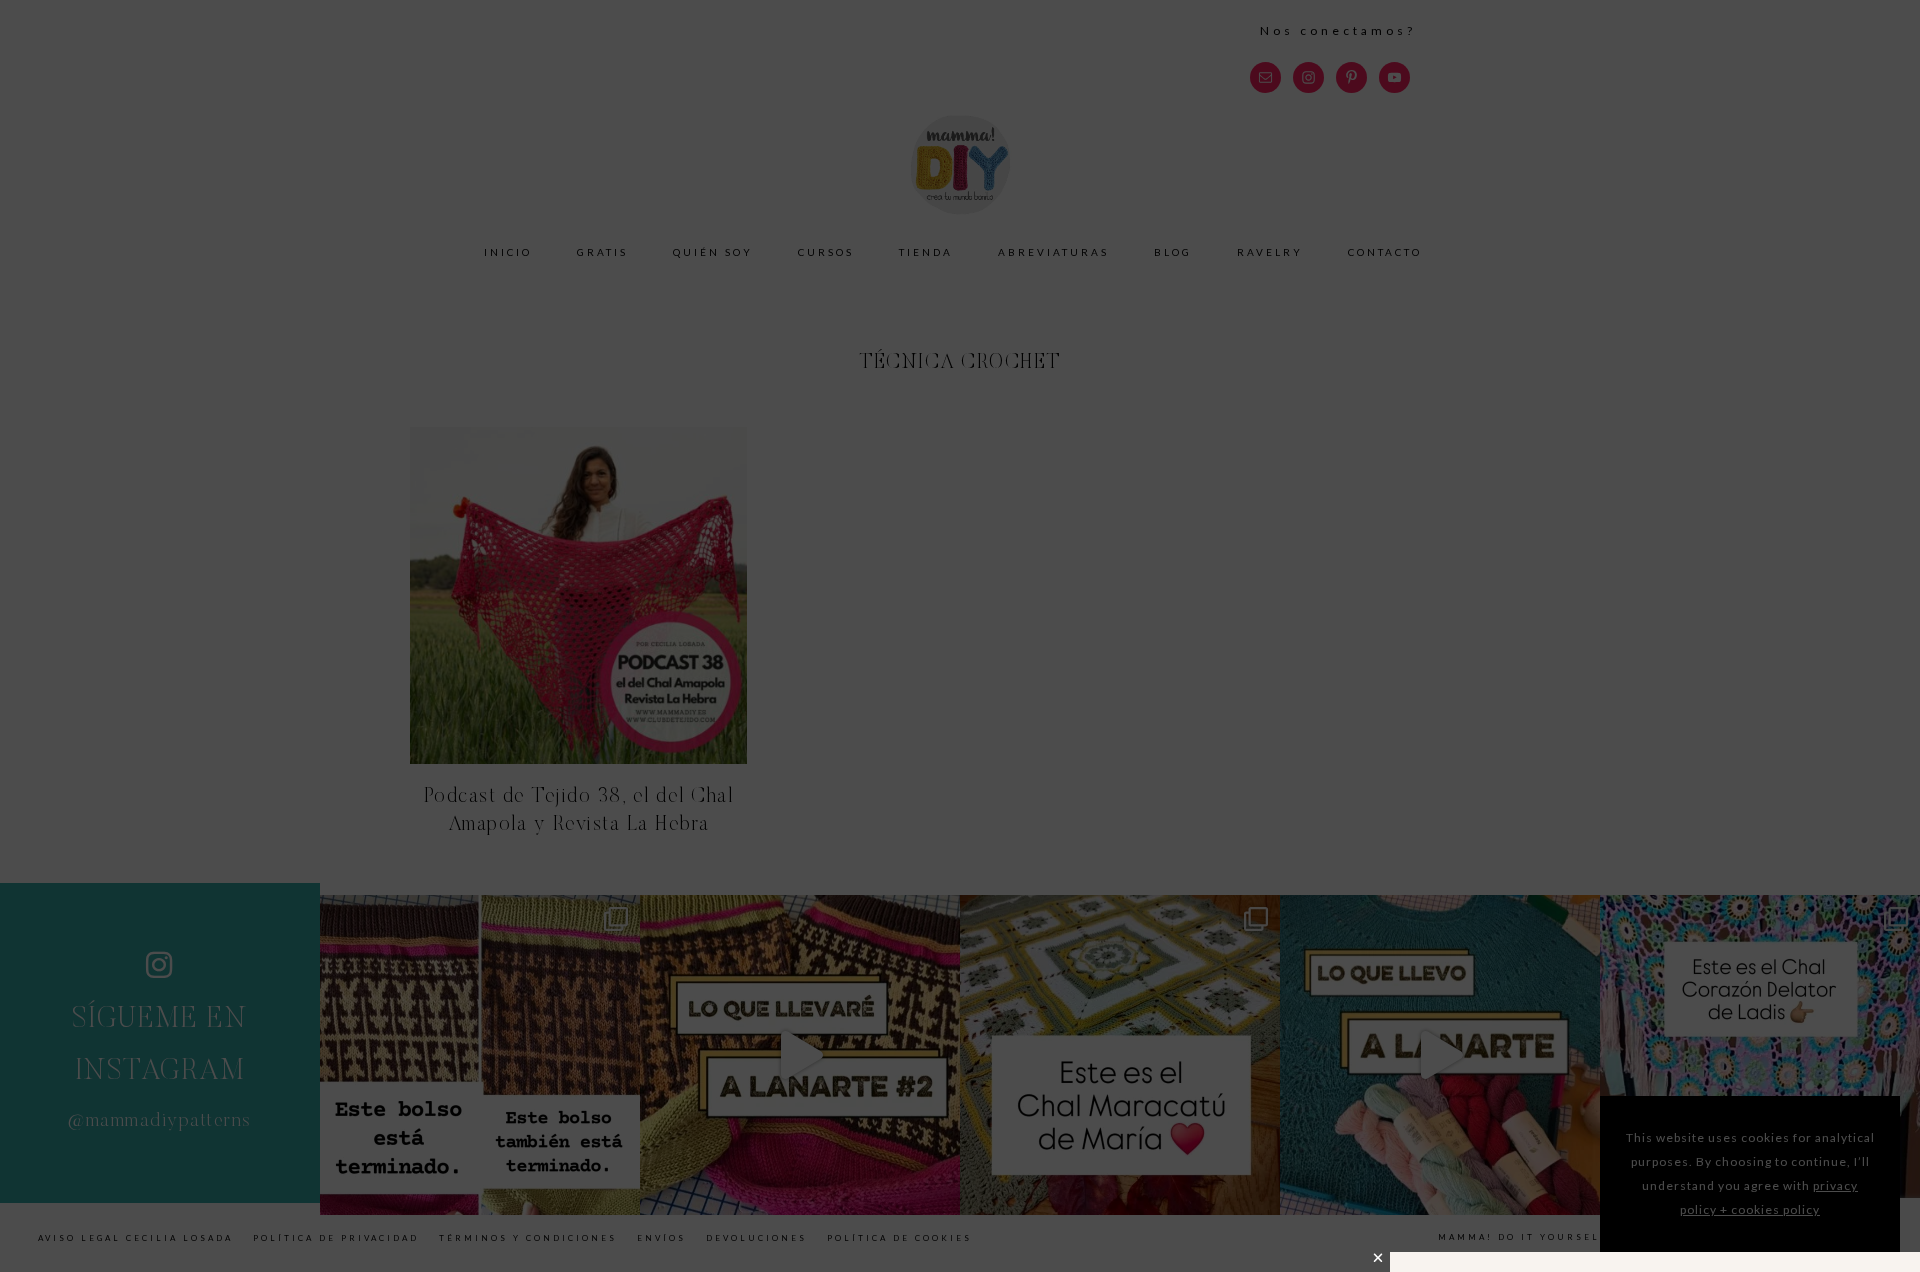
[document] (960, 636)
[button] (1378, 1258)
